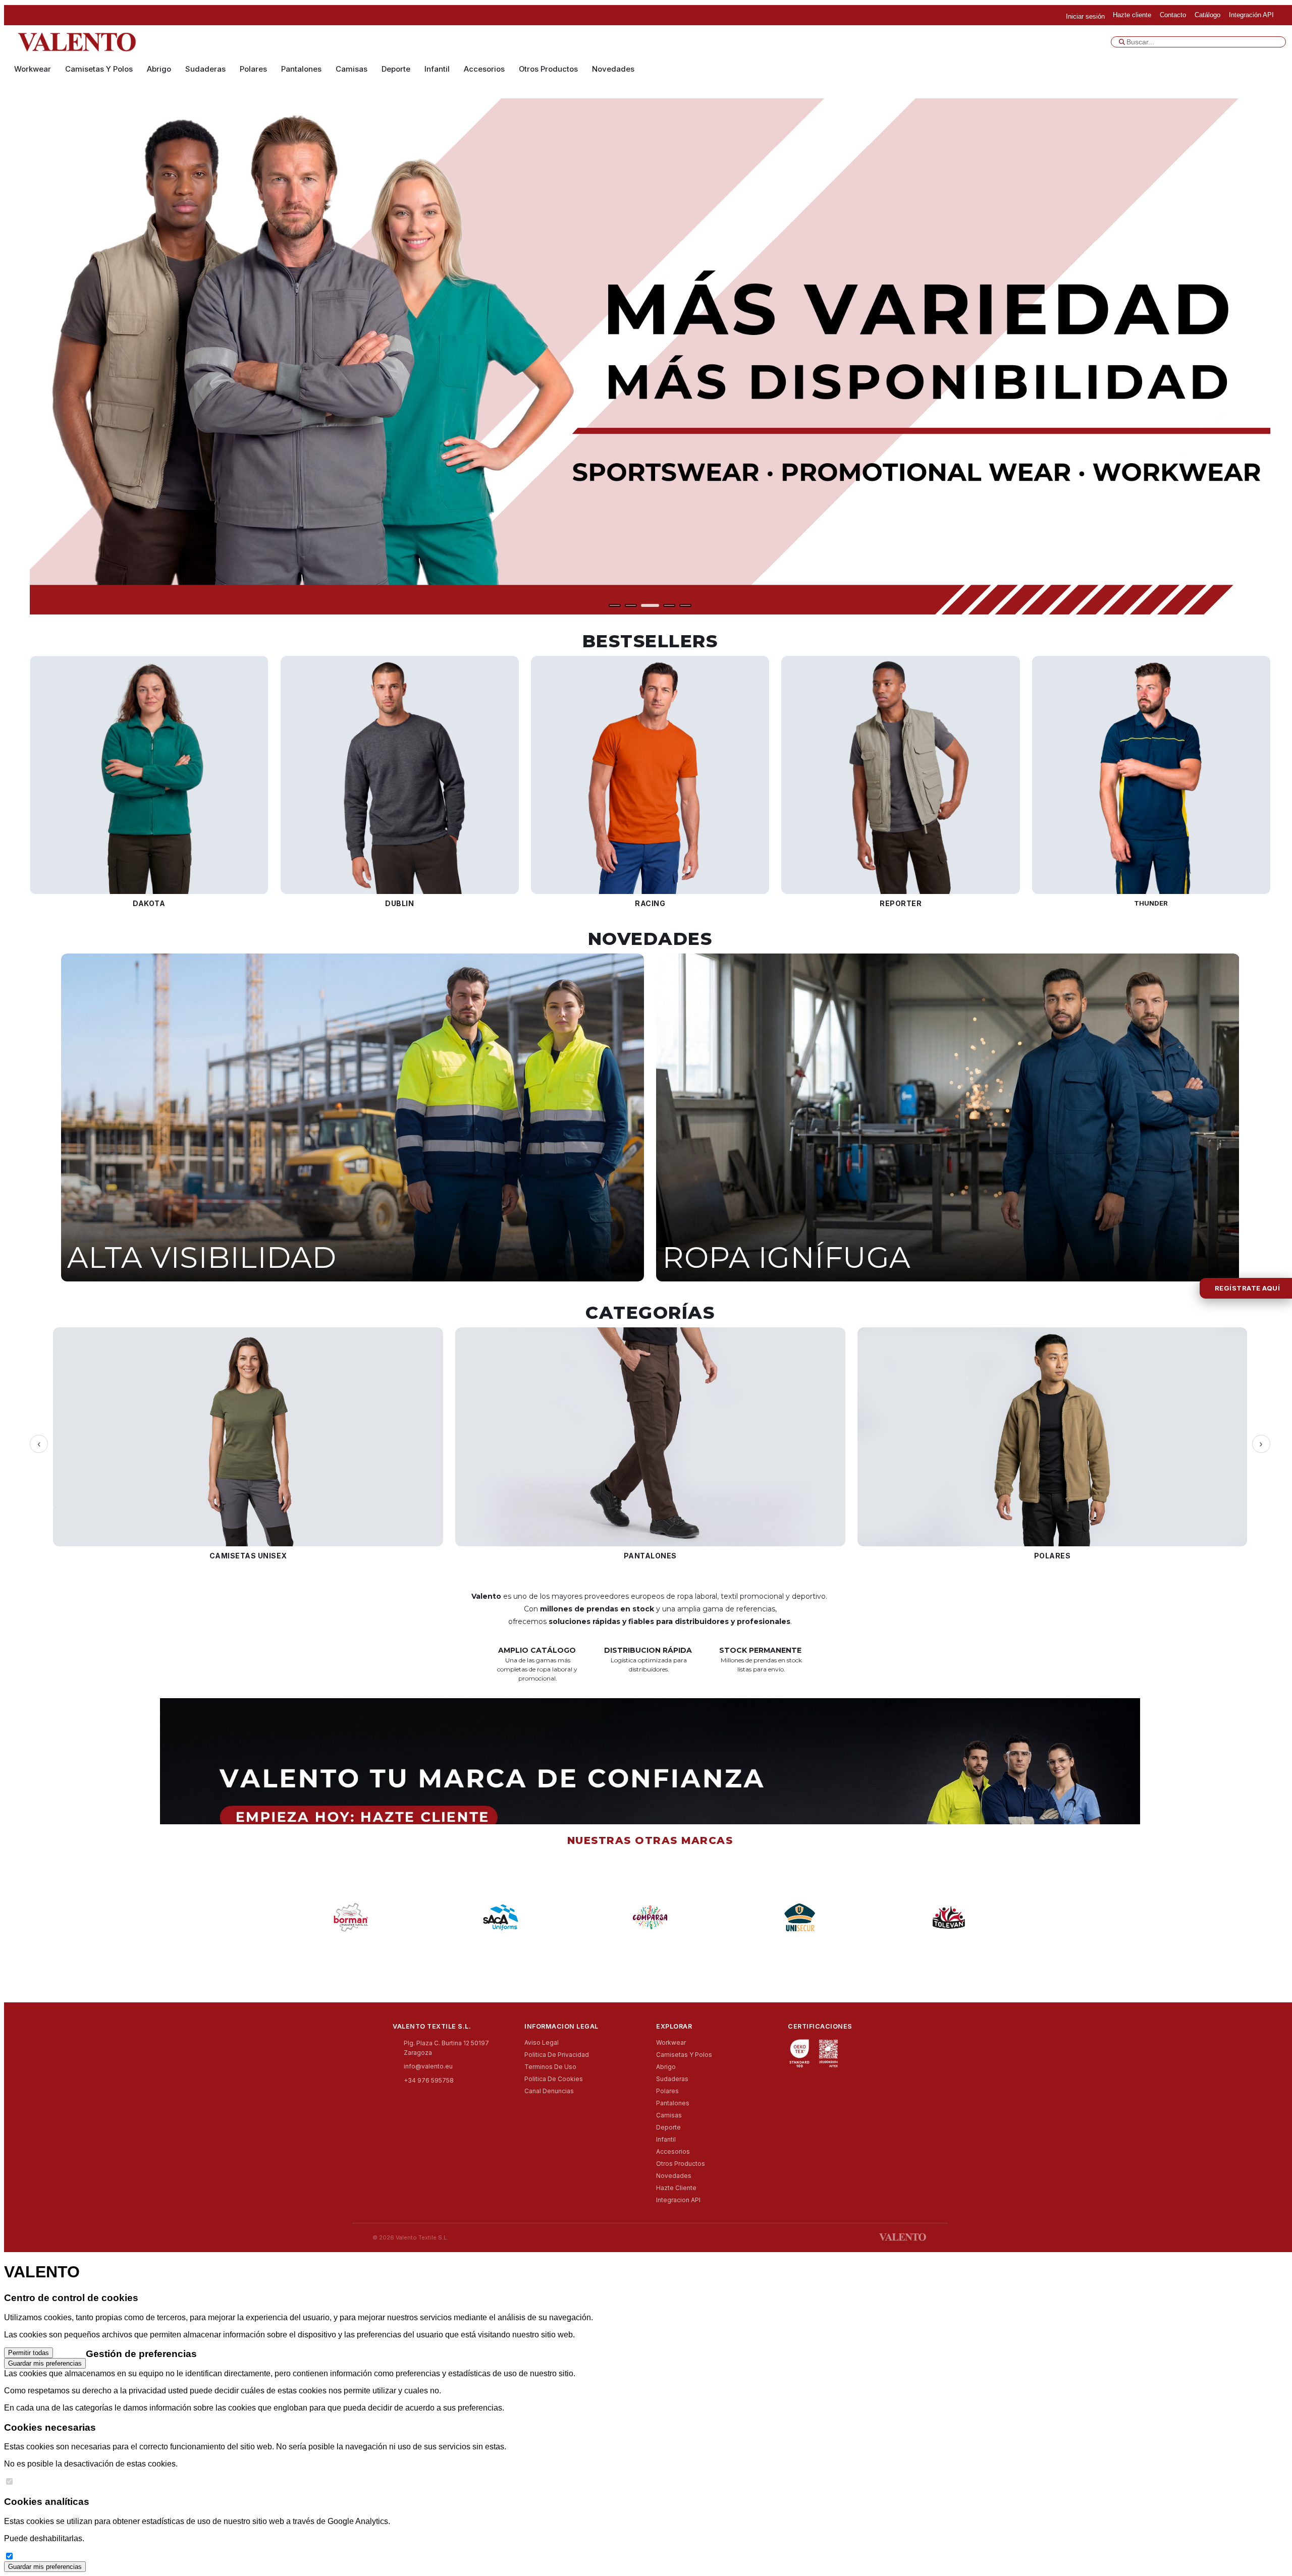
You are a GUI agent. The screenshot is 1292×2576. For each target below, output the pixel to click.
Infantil (437, 69)
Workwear (33, 69)
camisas (352, 69)
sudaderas (205, 69)
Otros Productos (548, 69)
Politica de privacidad (557, 2055)
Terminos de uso (550, 2067)
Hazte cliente (676, 2188)
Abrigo (159, 69)
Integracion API (678, 2200)
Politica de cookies (554, 2079)
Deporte (396, 69)
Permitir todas (29, 2353)
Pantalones (301, 69)
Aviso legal (542, 2042)
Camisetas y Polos (99, 69)
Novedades (613, 69)
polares (253, 69)
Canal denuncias (549, 2091)
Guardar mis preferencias (45, 2363)
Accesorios (484, 69)
